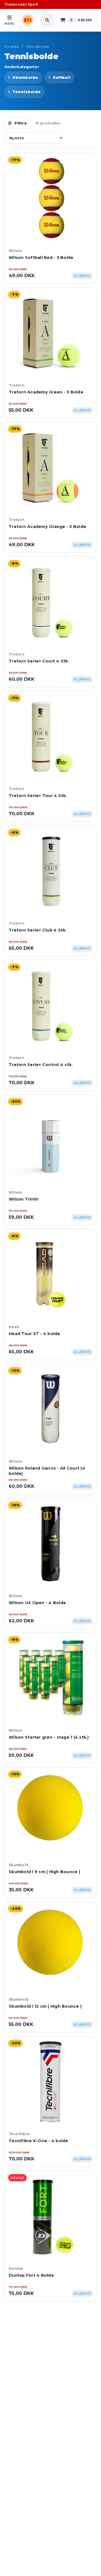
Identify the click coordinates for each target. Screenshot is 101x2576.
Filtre (21, 123)
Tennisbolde (38, 47)
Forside (12, 47)
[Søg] (47, 20)
